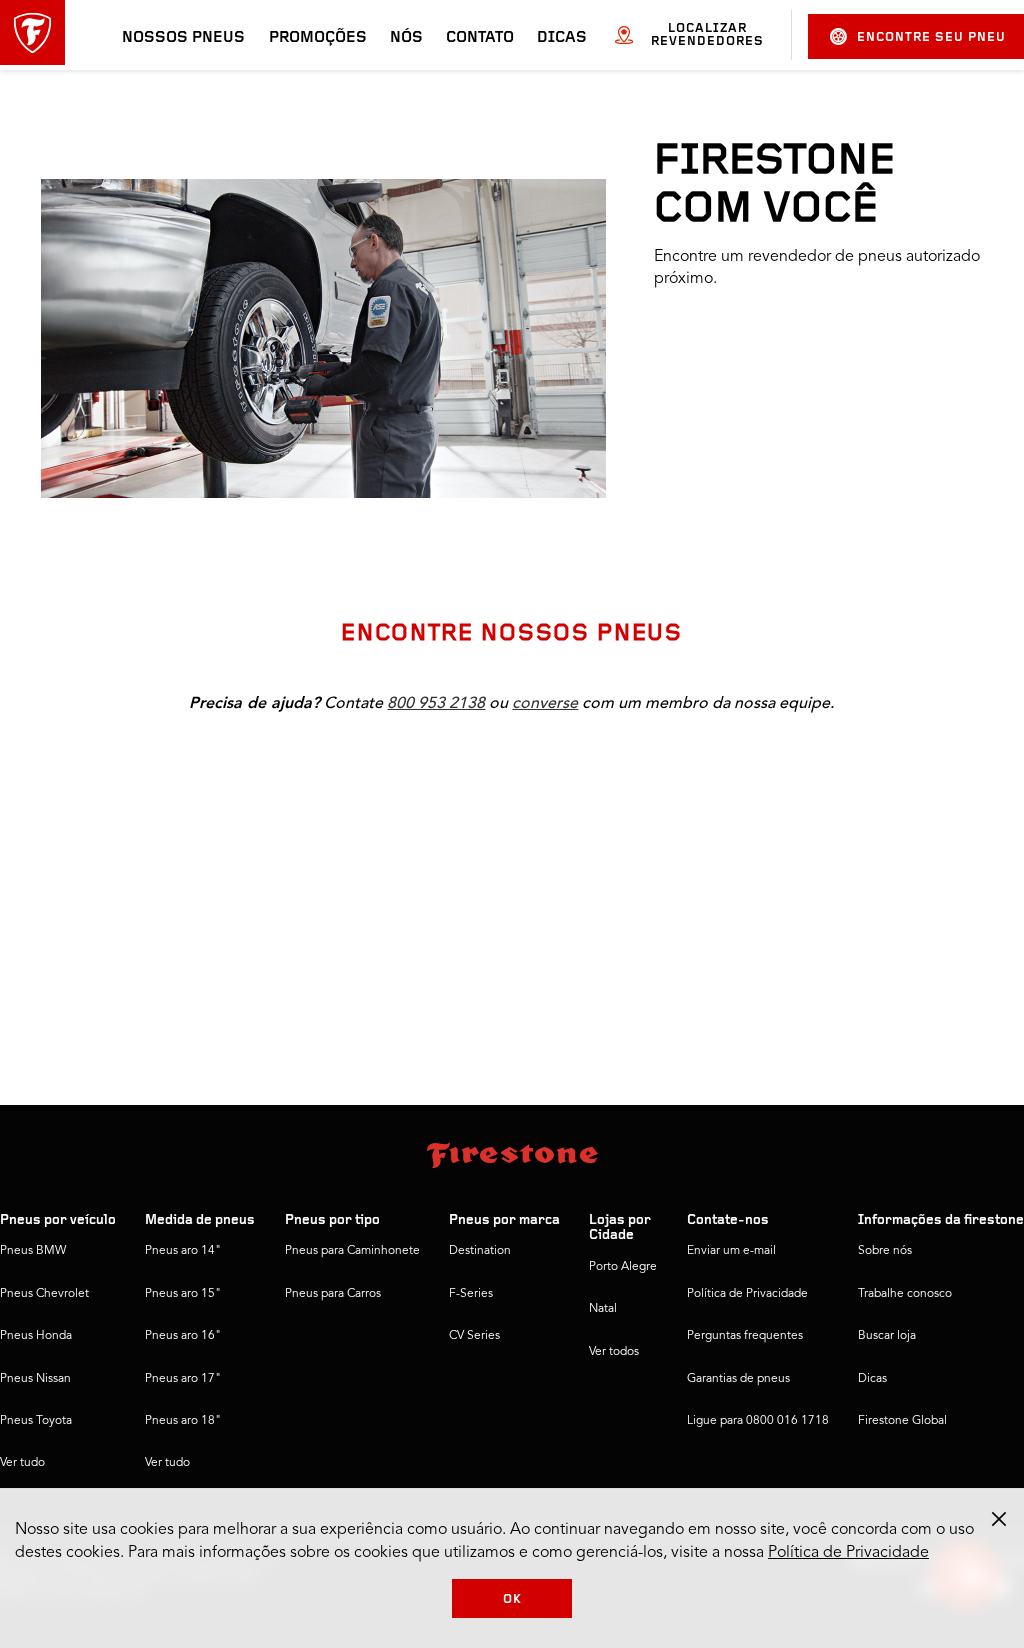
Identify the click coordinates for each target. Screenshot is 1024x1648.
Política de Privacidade (747, 1294)
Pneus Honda (36, 1336)
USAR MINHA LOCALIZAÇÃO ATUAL (792, 514)
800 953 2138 (436, 703)
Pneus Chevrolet (44, 1294)
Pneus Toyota (36, 1421)
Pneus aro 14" (183, 1251)
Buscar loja (887, 1336)
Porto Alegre (623, 1267)
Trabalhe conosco (905, 1294)
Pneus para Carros (333, 1294)
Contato (480, 38)
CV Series (474, 1336)
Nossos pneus (183, 38)
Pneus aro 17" (183, 1379)
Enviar (692, 464)
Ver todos (614, 1352)
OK (512, 1599)
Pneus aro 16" (183, 1336)
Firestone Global (902, 1421)
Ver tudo (22, 1463)
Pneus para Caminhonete (352, 1251)
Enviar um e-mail (731, 1251)
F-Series (471, 1294)
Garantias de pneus (738, 1379)
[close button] (999, 1519)
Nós (406, 38)
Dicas (562, 38)
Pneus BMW (33, 1251)
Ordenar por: (860, 771)
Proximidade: (634, 771)
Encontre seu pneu (931, 37)
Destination (480, 1251)
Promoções (318, 38)
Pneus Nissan (35, 1379)
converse (545, 703)
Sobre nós (885, 1251)
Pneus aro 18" (183, 1421)
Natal (603, 1309)
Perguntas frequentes (745, 1336)
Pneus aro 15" (183, 1294)
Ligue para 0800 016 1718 (758, 1421)
